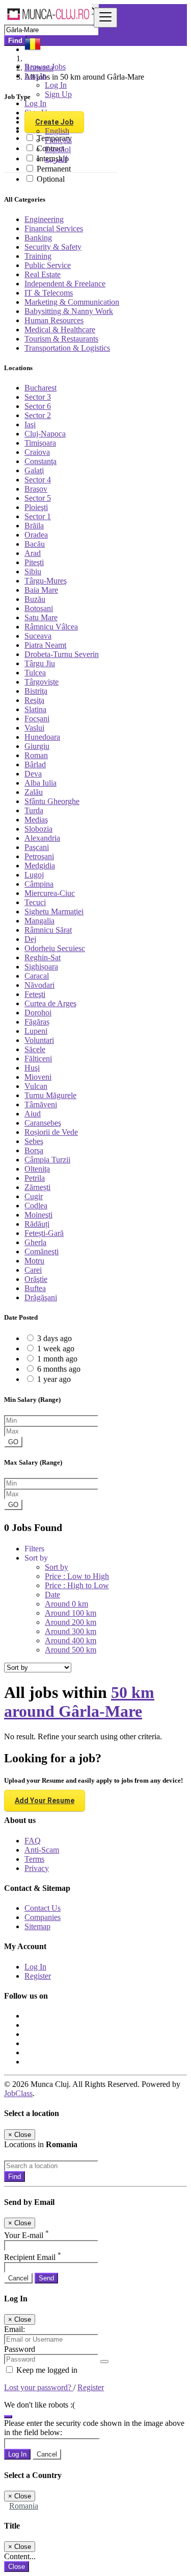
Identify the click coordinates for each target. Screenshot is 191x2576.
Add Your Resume (45, 1801)
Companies (43, 1917)
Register (38, 1976)
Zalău (34, 792)
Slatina (35, 709)
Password (20, 2349)
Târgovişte (42, 682)
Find (15, 2177)
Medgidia (40, 866)
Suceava (38, 636)
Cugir (34, 1196)
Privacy (37, 1868)
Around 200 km (71, 1622)
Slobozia (38, 829)
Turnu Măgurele (50, 1095)
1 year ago (54, 1379)
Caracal (37, 976)
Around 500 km (71, 1650)
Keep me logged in (46, 2370)
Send (46, 2278)
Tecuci (35, 902)
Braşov (36, 489)
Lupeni (36, 1031)
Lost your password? (39, 2387)
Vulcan (36, 1086)
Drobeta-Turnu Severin (62, 654)
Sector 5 (38, 498)
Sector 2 (38, 415)
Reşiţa (34, 700)
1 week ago (56, 1348)
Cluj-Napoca (45, 434)
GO (13, 1442)
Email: (15, 2329)
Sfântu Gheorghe (52, 801)
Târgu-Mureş (46, 581)
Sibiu (33, 572)
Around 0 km (66, 1604)
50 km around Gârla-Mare (79, 1702)
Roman (36, 755)
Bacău (35, 544)
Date (52, 1595)
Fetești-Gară (44, 1233)
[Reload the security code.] (8, 2414)
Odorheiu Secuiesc (55, 948)
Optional (51, 179)
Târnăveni (41, 1104)
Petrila (35, 1178)
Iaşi (30, 424)
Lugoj (34, 875)
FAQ (33, 1841)
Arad (33, 553)
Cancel (18, 2278)
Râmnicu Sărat (48, 930)
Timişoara (40, 443)
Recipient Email (33, 2257)
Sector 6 (38, 406)
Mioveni (38, 1077)
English (57, 131)
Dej (30, 939)
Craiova (37, 452)
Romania (24, 2506)
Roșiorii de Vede (51, 1132)
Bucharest (40, 388)
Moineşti (38, 1215)
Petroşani (39, 856)
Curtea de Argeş (50, 1003)
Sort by (57, 1567)
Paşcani (37, 847)
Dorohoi (38, 1013)
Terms (34, 1859)
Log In (56, 85)
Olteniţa (37, 1169)
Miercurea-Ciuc (50, 893)
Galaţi (34, 470)
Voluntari (39, 1040)
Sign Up (58, 94)
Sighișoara (41, 967)
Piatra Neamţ (45, 645)
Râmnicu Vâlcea (51, 627)
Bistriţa (36, 691)
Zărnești (37, 1187)
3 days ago (54, 1338)
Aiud (33, 1114)
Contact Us (43, 1908)
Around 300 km (71, 1631)
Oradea (36, 535)
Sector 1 (38, 516)
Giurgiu (37, 746)
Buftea (35, 1288)
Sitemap (37, 1926)
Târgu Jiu (40, 663)
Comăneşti (42, 1251)
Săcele (35, 1049)
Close (17, 2567)
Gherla (35, 1242)
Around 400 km (71, 1641)
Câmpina (39, 884)
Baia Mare (41, 590)
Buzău (35, 599)
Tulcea (35, 673)
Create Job (54, 122)
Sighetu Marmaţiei (54, 912)
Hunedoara (42, 737)
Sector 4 (38, 480)
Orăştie (36, 1279)
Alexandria (42, 838)
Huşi (32, 1068)
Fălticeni (38, 1059)
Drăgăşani (41, 1297)
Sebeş (34, 1141)
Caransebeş (43, 1123)
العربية (56, 159)
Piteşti (34, 562)
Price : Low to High (77, 1576)
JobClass (18, 2093)
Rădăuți (37, 1224)
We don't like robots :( (39, 2405)
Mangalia (39, 921)
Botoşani (39, 608)
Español (58, 149)
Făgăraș (37, 1022)
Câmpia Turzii (47, 1160)
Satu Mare (41, 617)
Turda (34, 810)
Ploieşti (36, 507)
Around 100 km (71, 1613)
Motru (34, 1261)
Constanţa (40, 461)
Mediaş (36, 820)
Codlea (36, 1206)
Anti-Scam (42, 1850)
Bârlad (35, 764)
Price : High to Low (77, 1585)
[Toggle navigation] (105, 18)
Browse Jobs (45, 67)
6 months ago (59, 1369)
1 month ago (57, 1359)
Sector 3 (38, 397)
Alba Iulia (40, 783)
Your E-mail (26, 2235)
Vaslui (34, 728)
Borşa (34, 1150)
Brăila (34, 526)
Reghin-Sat (43, 957)
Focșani (37, 719)
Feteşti (35, 994)
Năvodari (39, 985)
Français (58, 140)
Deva (33, 774)
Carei (33, 1270)
